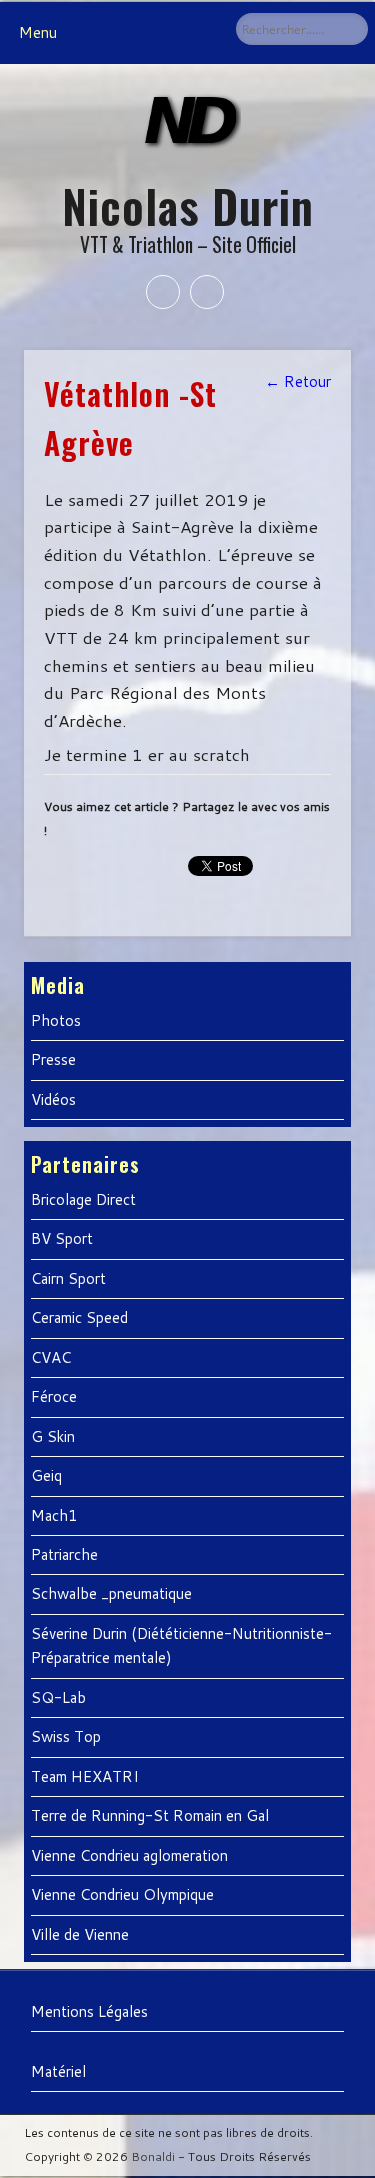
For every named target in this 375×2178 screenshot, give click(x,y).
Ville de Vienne (80, 1934)
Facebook (163, 292)
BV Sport (62, 1238)
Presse (53, 1059)
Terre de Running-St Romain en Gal (150, 1815)
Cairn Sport (68, 1278)
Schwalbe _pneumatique (111, 1593)
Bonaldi (153, 2156)
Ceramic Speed (79, 1317)
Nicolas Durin (188, 205)
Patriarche (64, 1554)
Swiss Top (66, 1736)
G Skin (53, 1436)
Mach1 (54, 1515)
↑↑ (343, 2138)
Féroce (54, 1396)
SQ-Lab (58, 1697)
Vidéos (53, 1099)
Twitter (207, 292)
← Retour (298, 381)
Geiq (46, 1475)
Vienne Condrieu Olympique (122, 1894)
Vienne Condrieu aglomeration (129, 1855)
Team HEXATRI (85, 1776)
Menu (38, 32)
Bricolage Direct (83, 1199)
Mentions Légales (89, 2011)
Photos (56, 1020)
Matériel (58, 2071)
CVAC (51, 1357)
